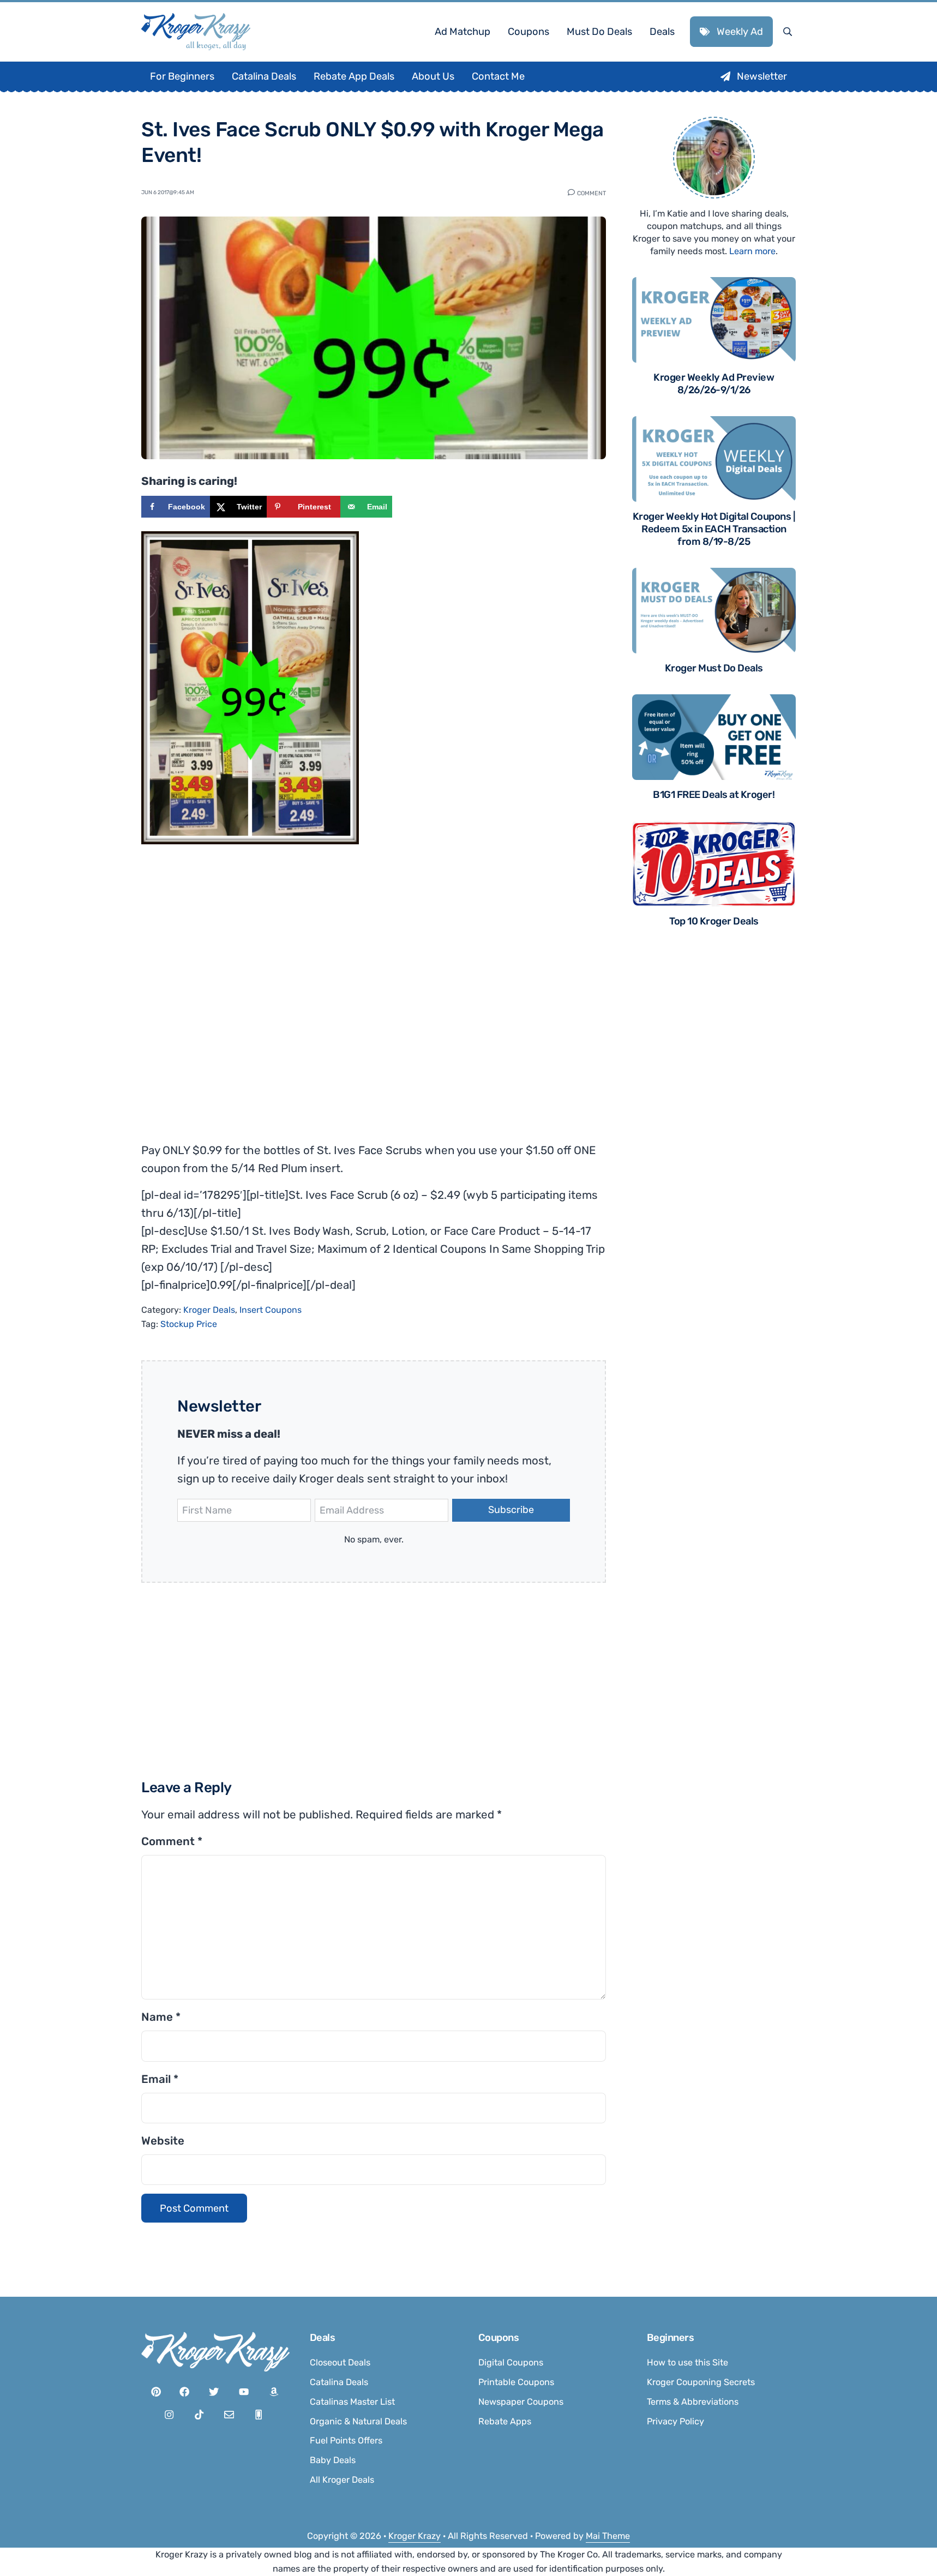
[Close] (615, 1151)
